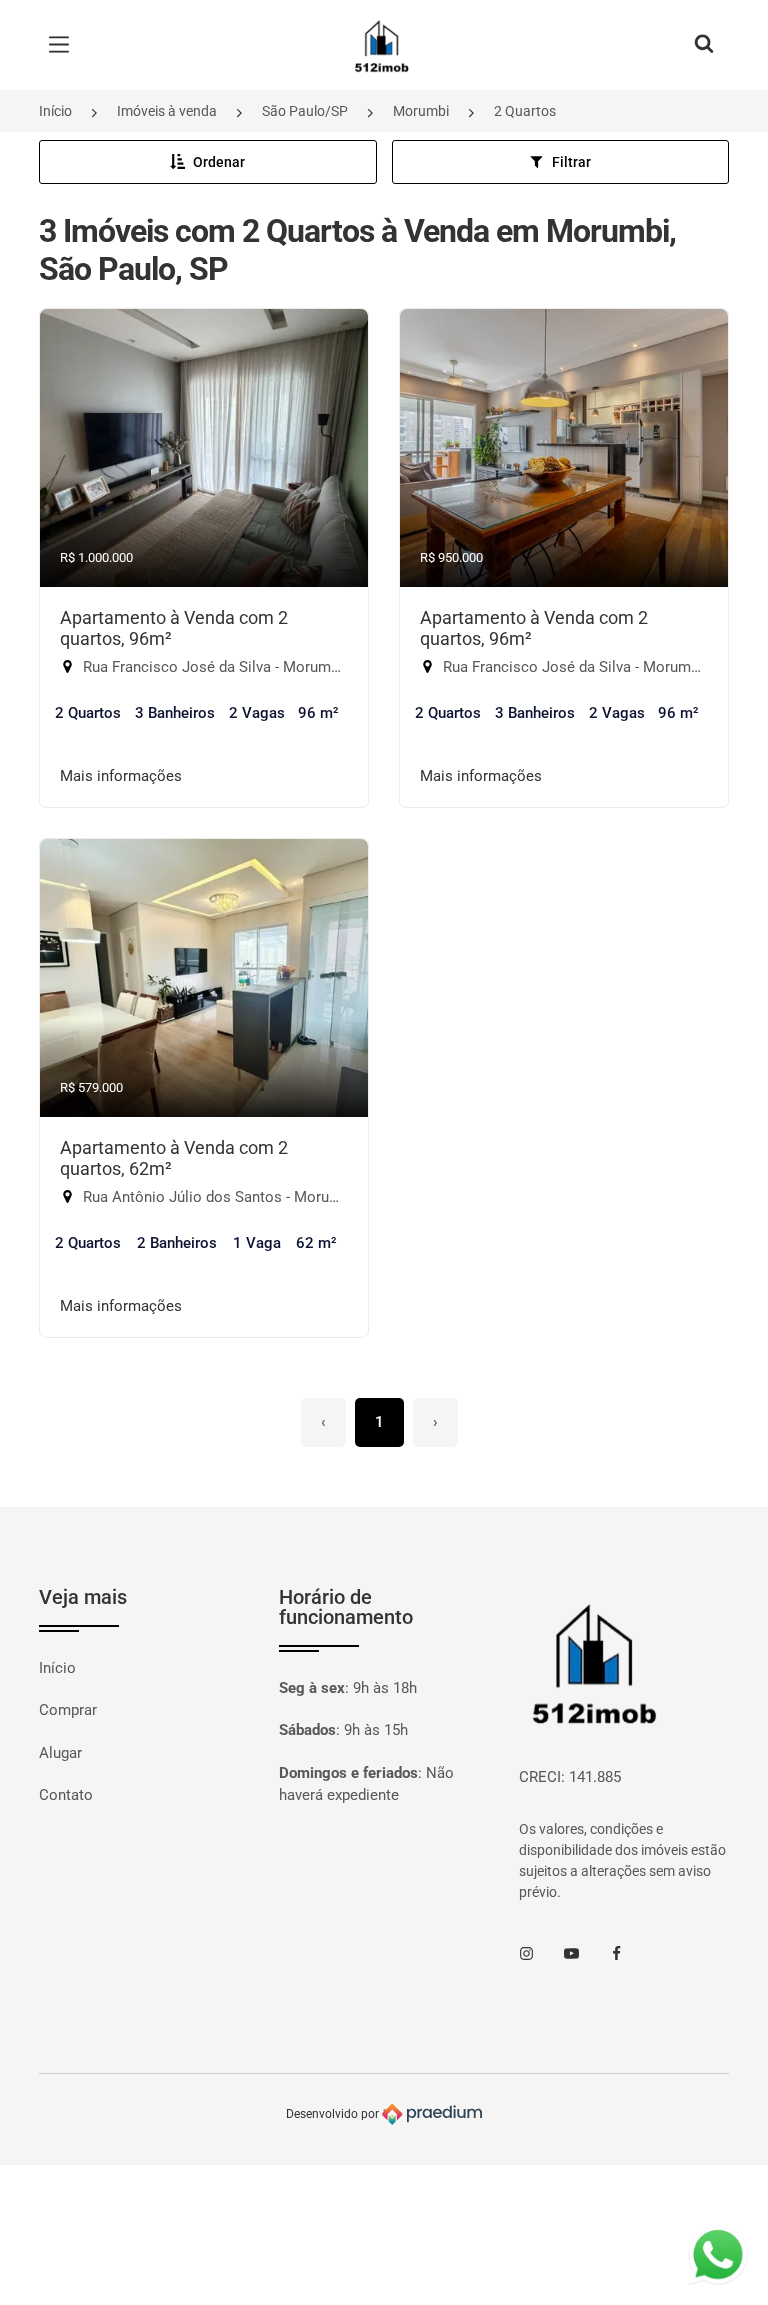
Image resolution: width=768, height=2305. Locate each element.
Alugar (60, 1753)
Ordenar (219, 162)
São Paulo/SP (305, 111)
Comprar (68, 1710)
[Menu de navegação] (64, 45)
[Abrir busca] (704, 45)
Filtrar (571, 162)
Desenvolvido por (334, 2113)
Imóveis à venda (167, 111)
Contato (66, 1795)
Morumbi (421, 111)
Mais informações (121, 776)
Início (55, 111)
